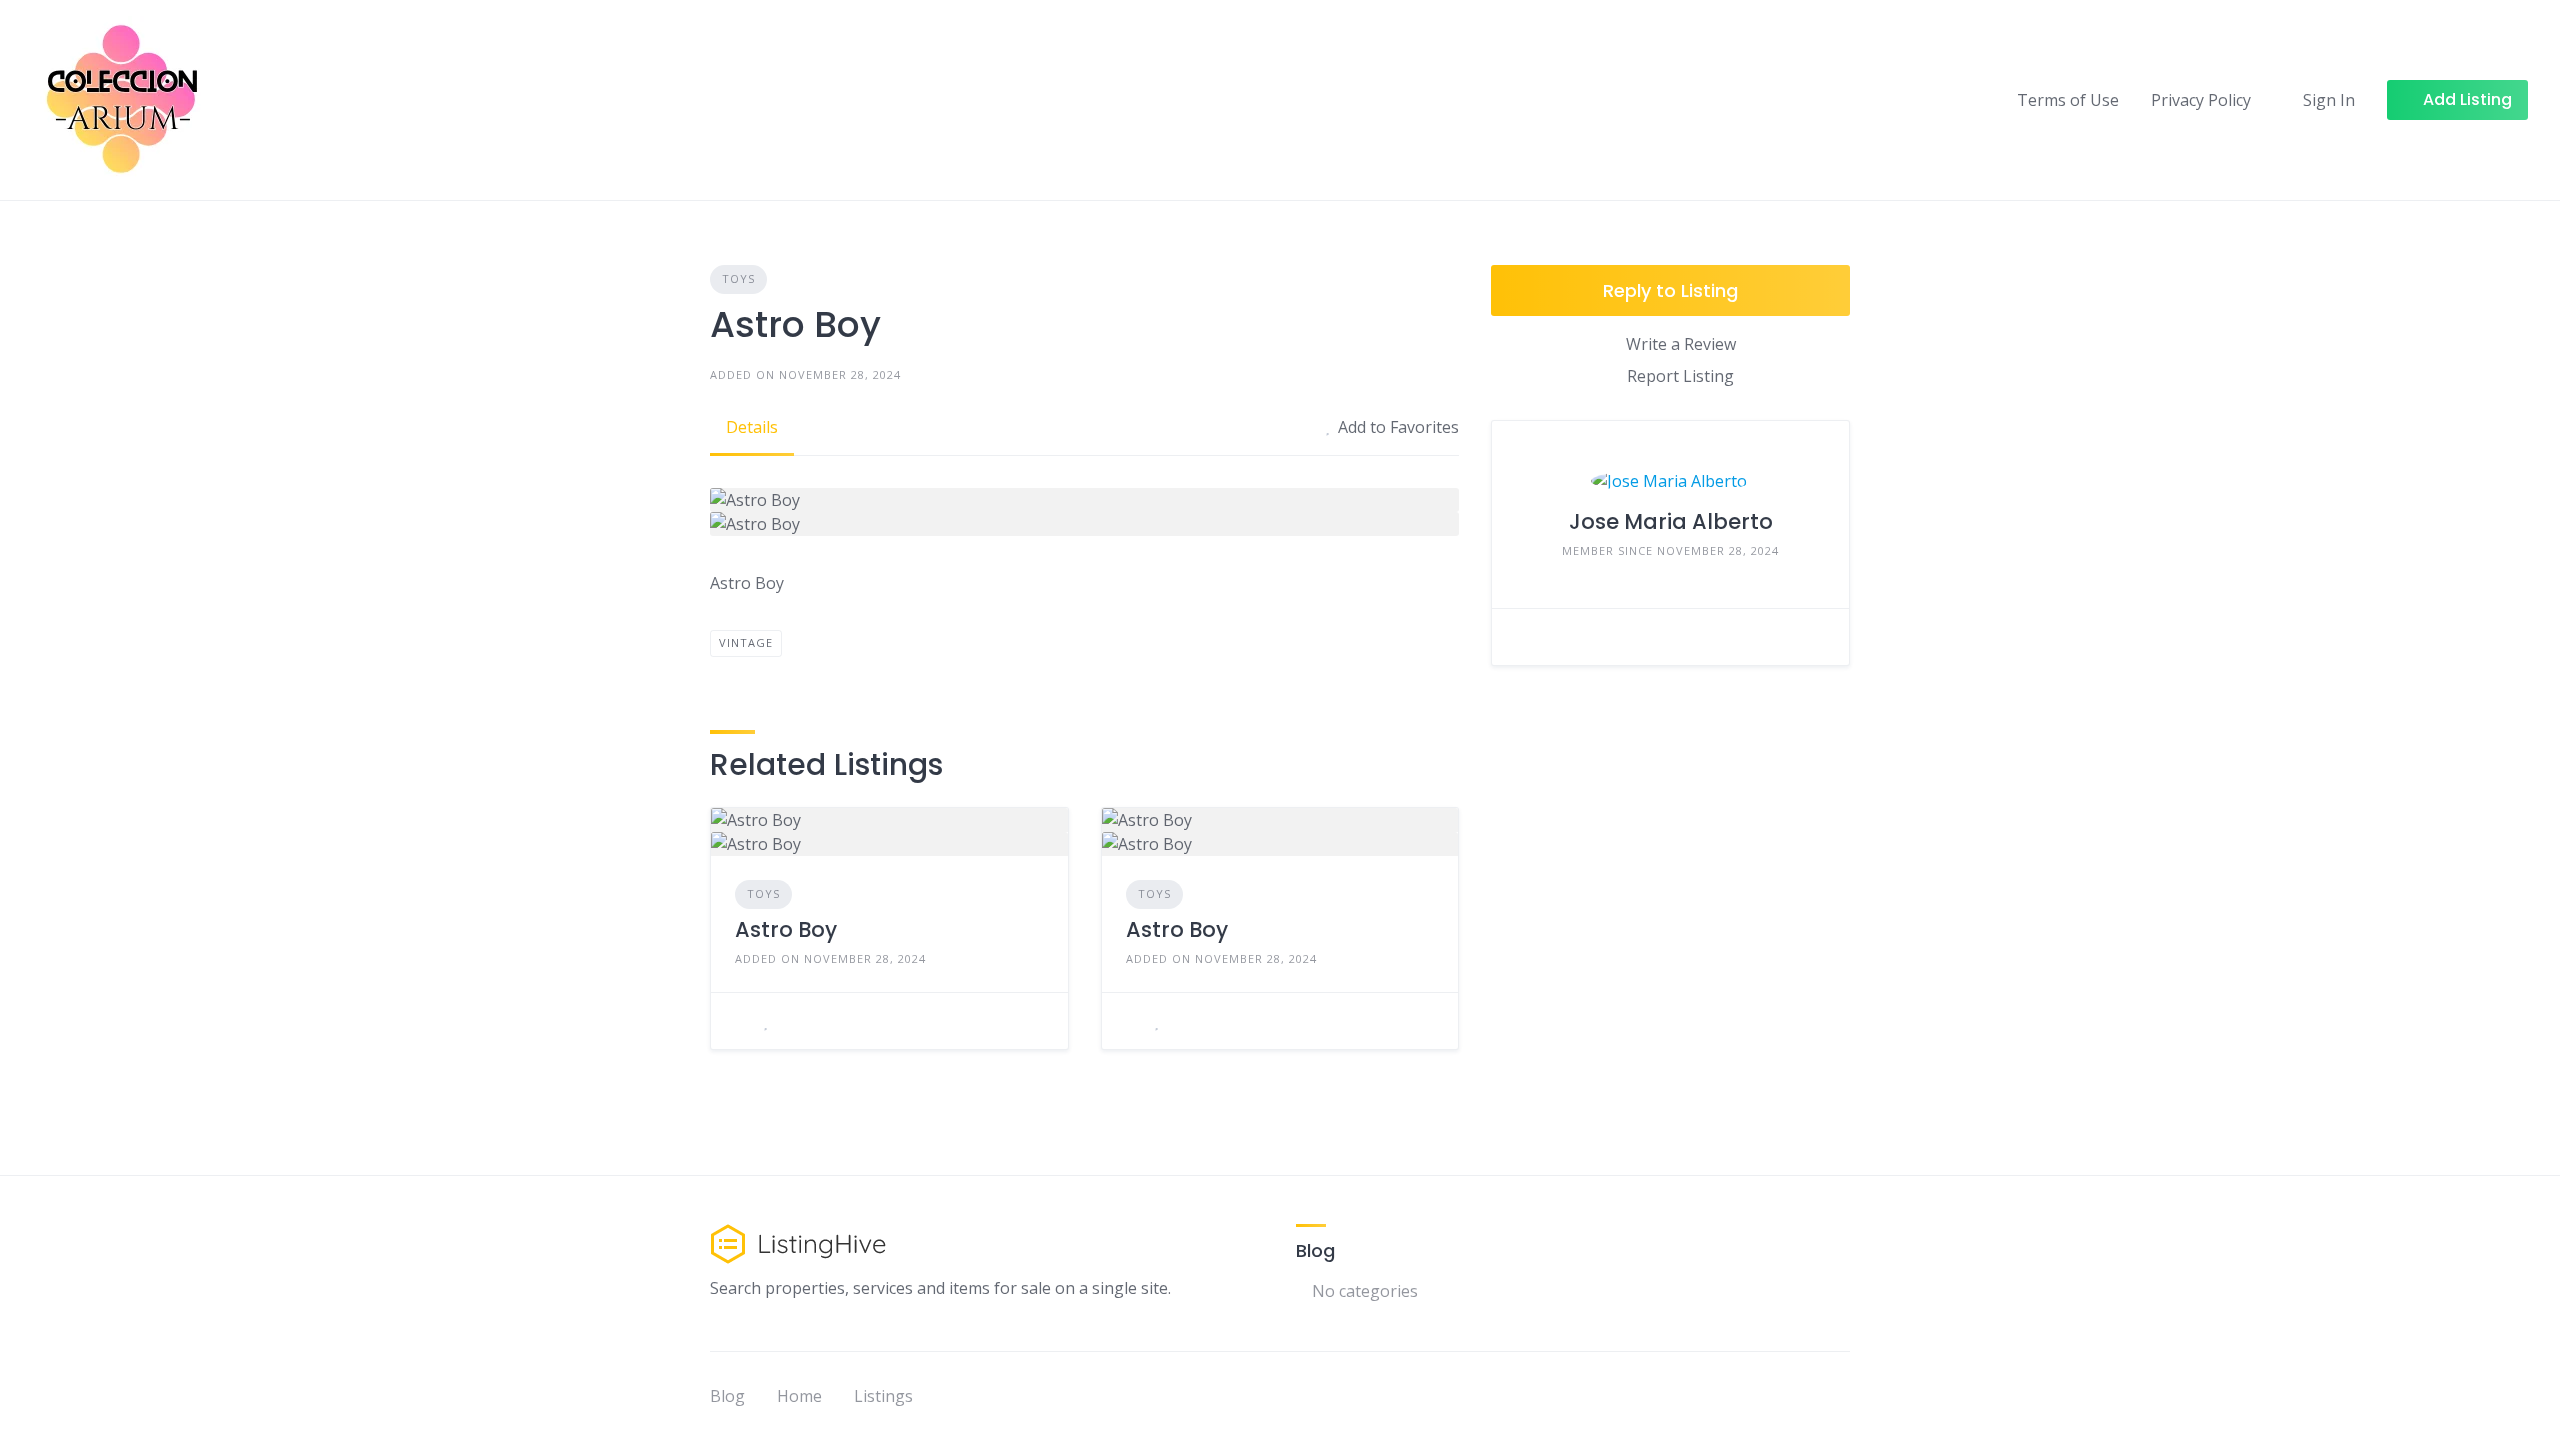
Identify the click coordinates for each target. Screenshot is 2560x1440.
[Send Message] (1522, 637)
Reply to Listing (1670, 290)
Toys (738, 278)
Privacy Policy (2201, 100)
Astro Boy (786, 929)
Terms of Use (2068, 100)
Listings (883, 1396)
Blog (727, 1396)
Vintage (746, 642)
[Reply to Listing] (741, 1021)
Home (799, 1396)
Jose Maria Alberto (1671, 521)
